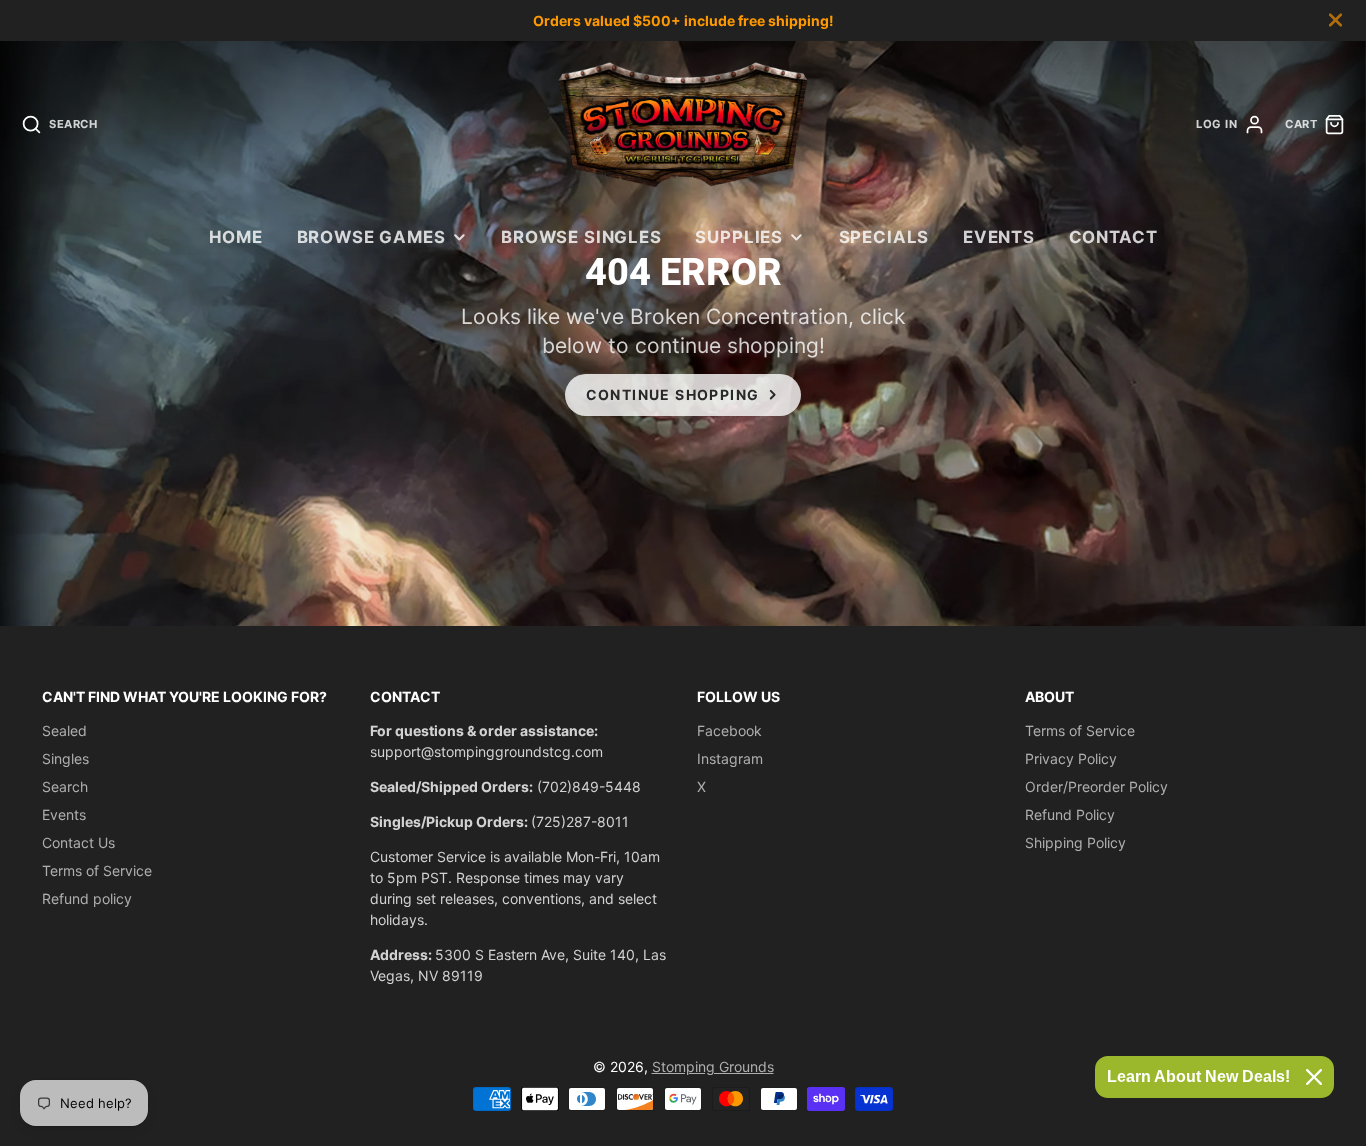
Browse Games (371, 237)
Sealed (64, 730)
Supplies (739, 237)
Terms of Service (97, 870)
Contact (1113, 237)
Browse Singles (581, 237)
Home (236, 237)
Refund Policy (1070, 814)
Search (65, 786)
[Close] (1314, 1077)
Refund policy (87, 898)
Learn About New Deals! (1198, 1076)
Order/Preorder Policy (1096, 786)
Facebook (729, 730)
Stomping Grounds (713, 1066)
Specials (884, 237)
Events (999, 237)
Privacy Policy (1071, 758)
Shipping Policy (1075, 842)
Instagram (730, 758)
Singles (65, 758)
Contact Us (78, 842)
